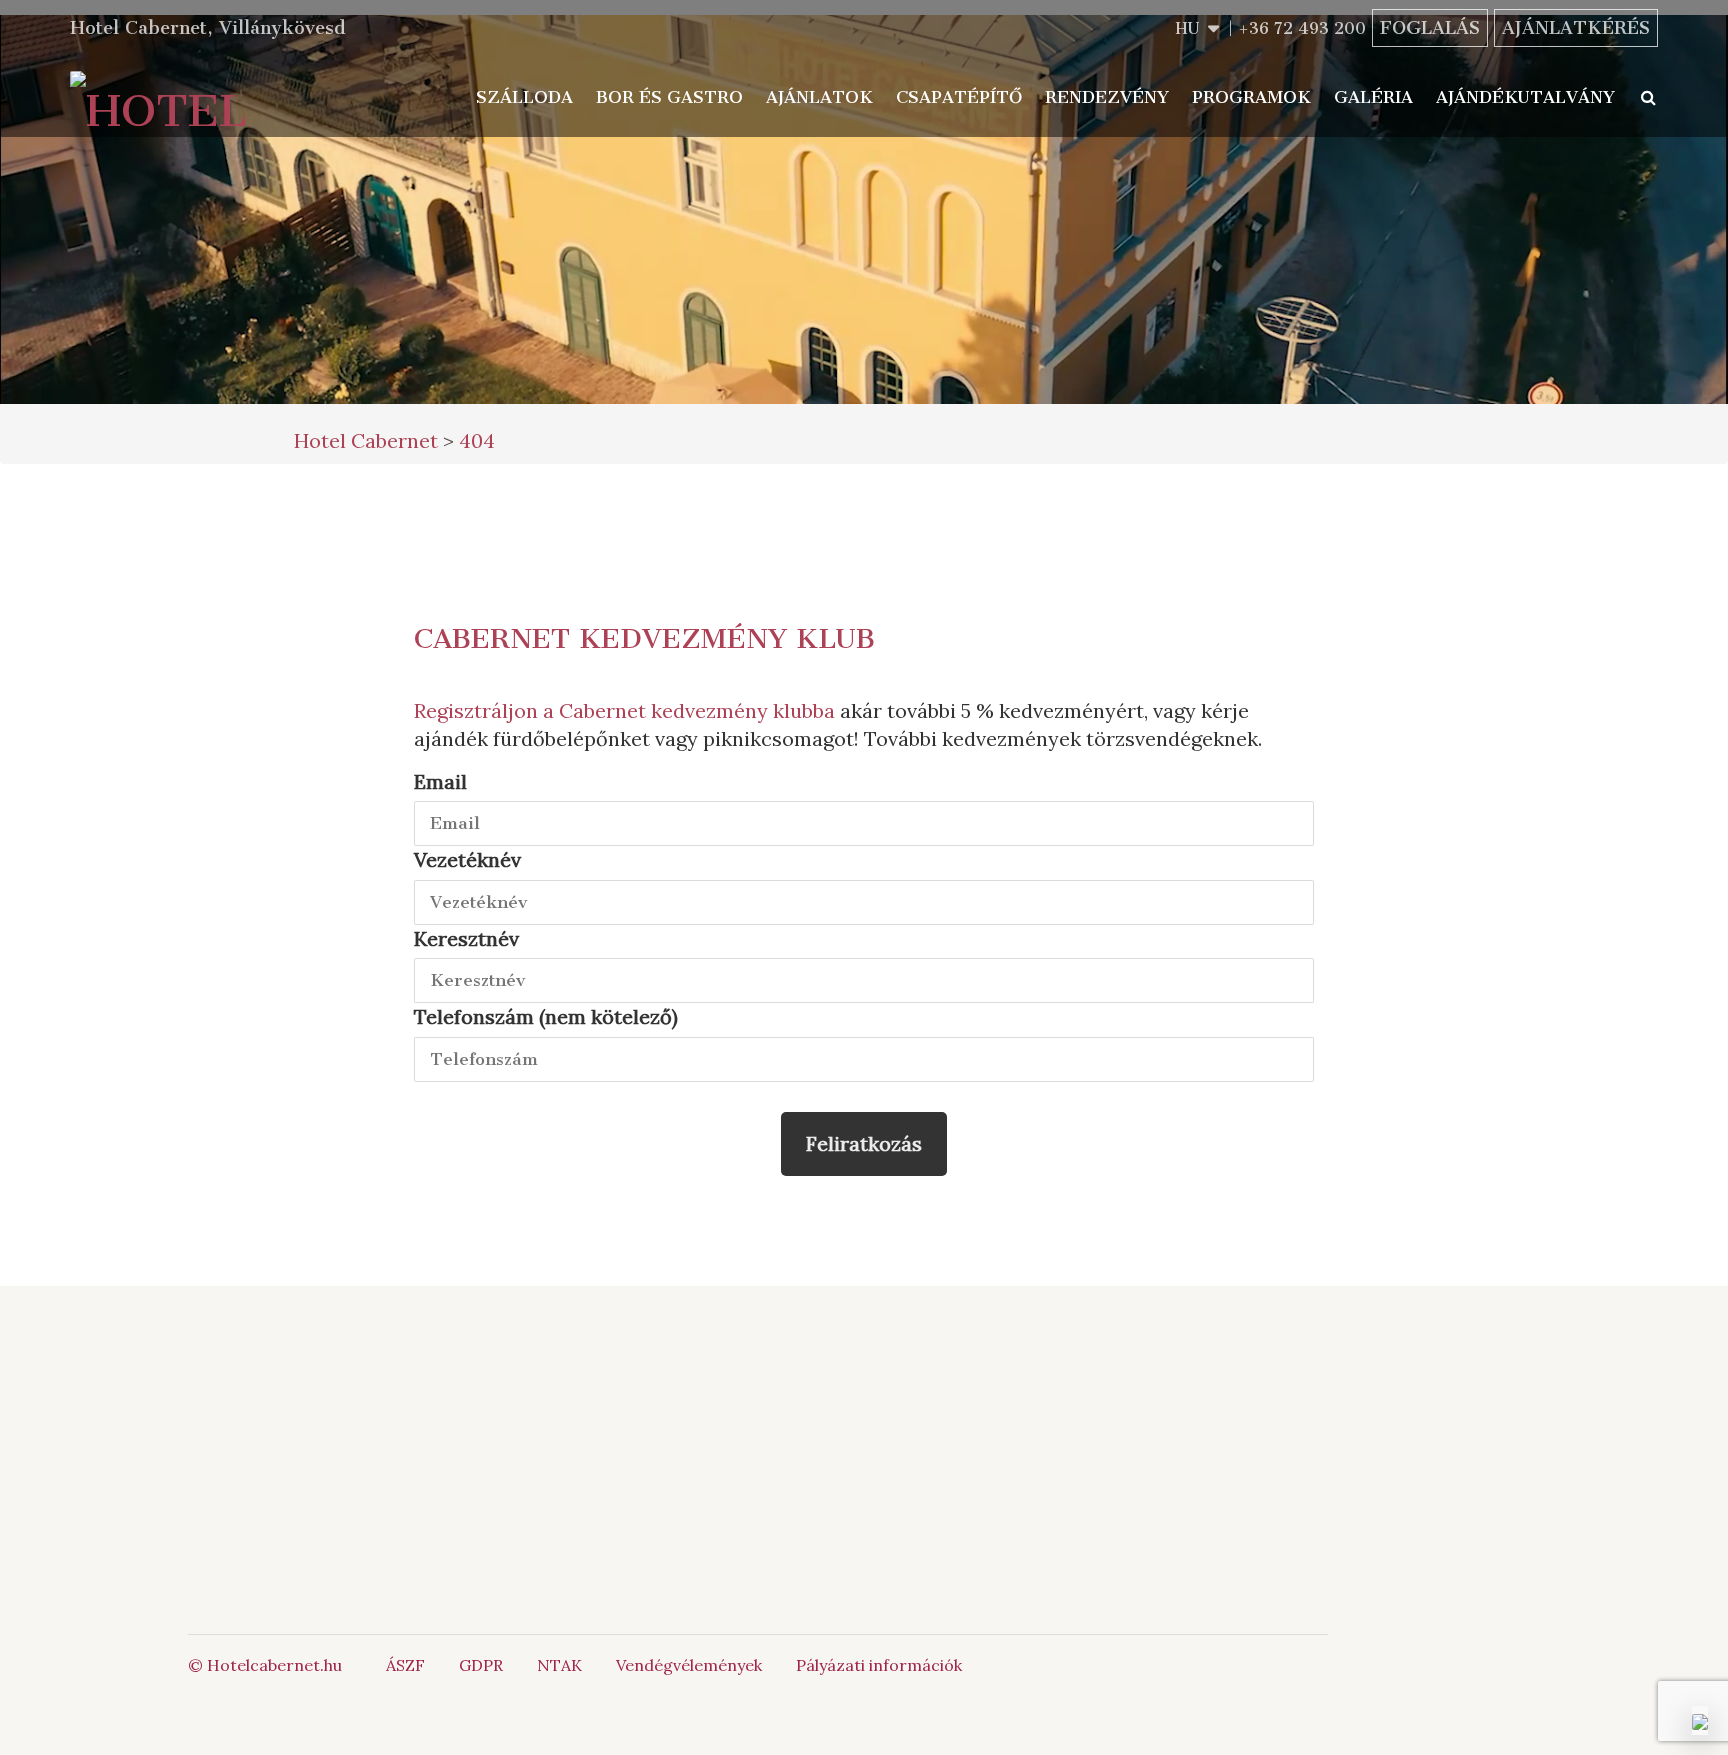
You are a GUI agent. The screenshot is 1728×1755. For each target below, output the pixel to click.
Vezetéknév (467, 859)
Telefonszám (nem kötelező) (546, 1016)
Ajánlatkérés (1576, 28)
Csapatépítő (959, 97)
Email (440, 781)
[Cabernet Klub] (1197, 1506)
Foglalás (1430, 28)
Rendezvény (1107, 97)
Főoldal (508, 1405)
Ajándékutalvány (1525, 97)
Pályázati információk (879, 1665)
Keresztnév (466, 938)
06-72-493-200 (938, 1405)
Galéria (1373, 97)
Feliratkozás (864, 1143)
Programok (1251, 97)
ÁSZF (405, 1665)
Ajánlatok (819, 97)
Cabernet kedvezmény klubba (697, 710)
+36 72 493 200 (1302, 28)
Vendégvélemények (689, 1665)
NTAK (559, 1665)
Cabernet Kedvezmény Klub (644, 638)
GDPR (481, 1665)
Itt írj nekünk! (916, 1427)
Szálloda (524, 97)
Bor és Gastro (669, 97)
